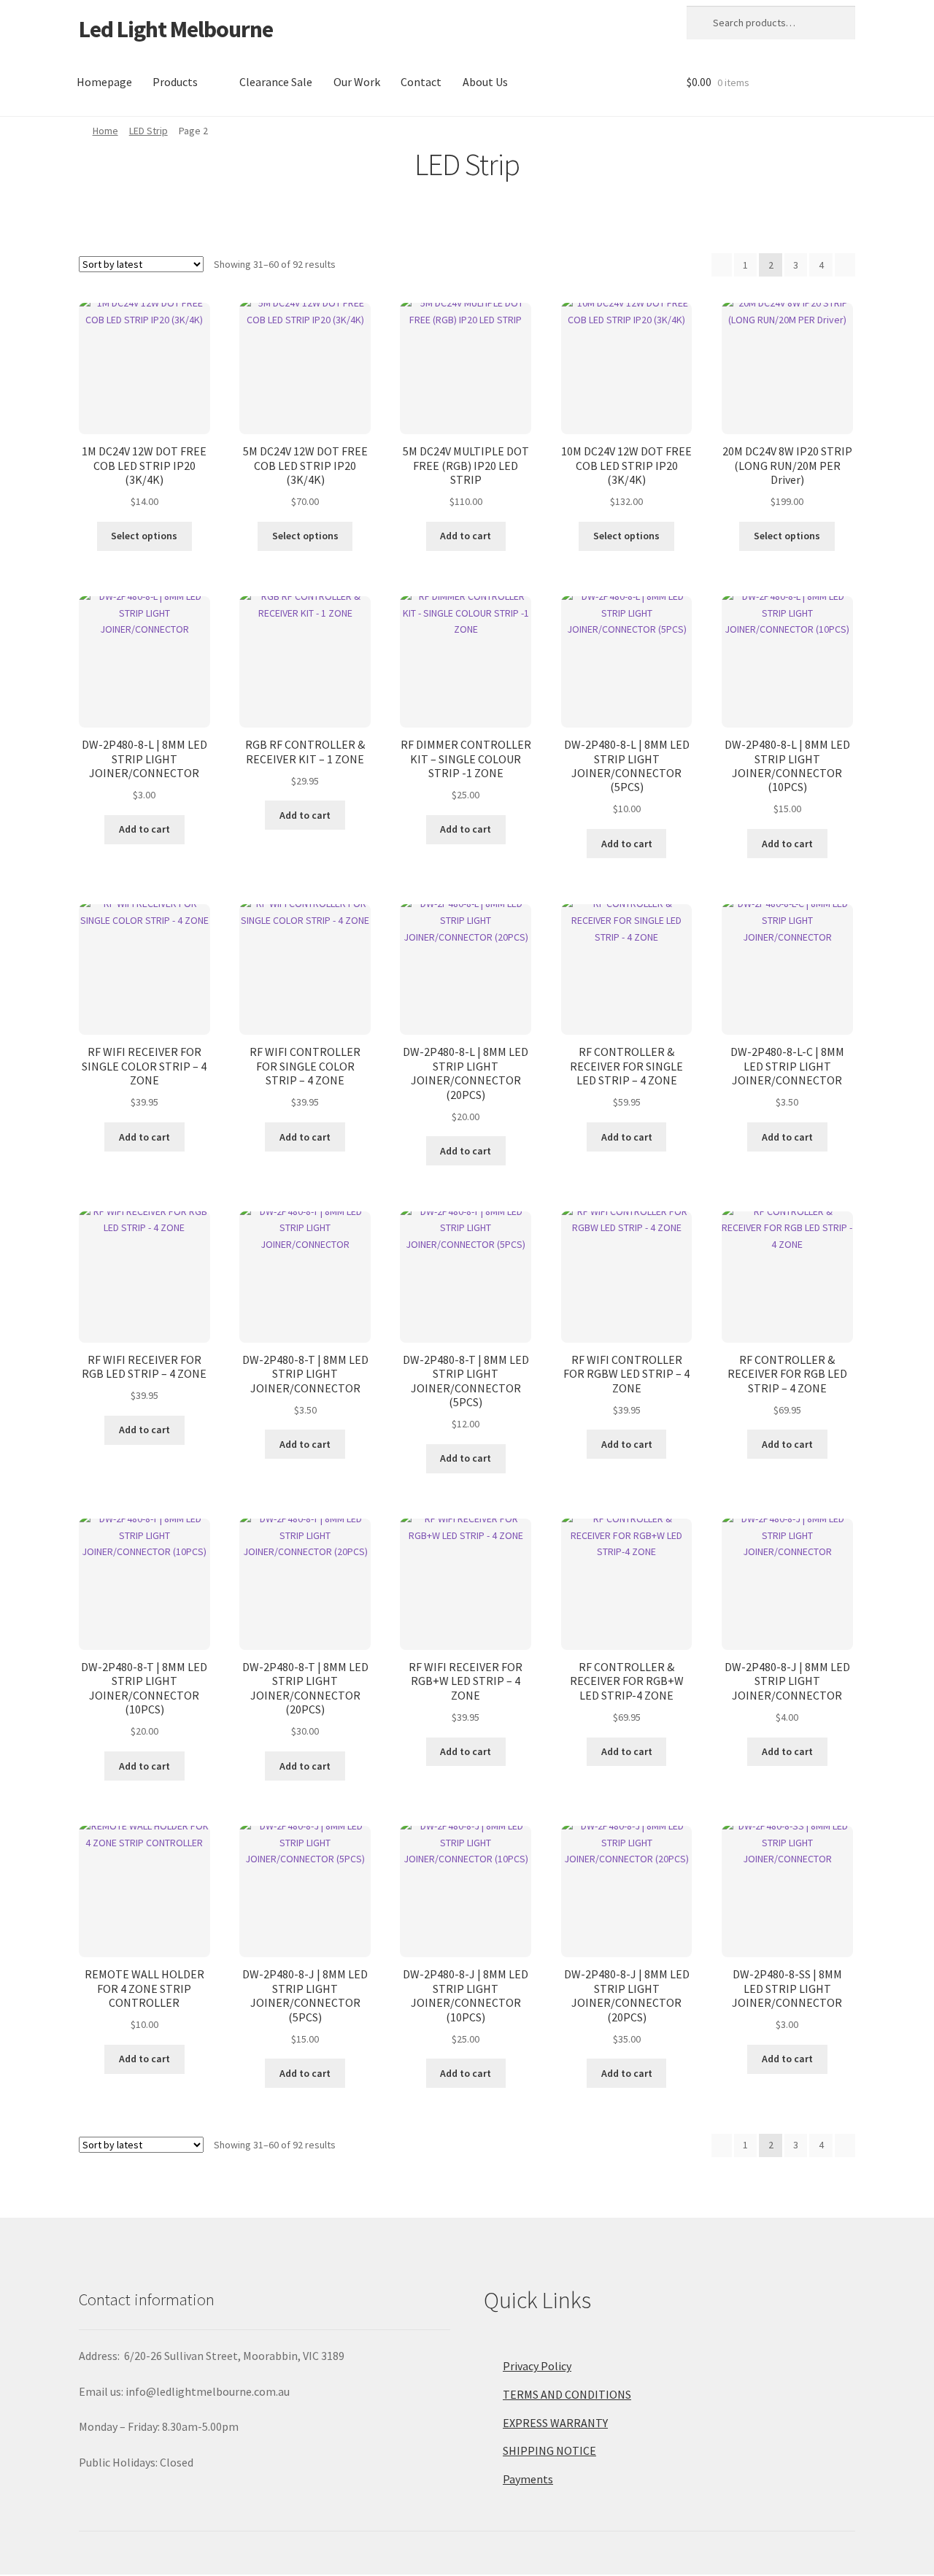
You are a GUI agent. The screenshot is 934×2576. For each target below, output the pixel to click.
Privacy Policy (537, 2366)
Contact (421, 82)
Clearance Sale (276, 82)
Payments (528, 2479)
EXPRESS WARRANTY (555, 2423)
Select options (144, 536)
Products (175, 82)
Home (105, 131)
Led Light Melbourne (176, 29)
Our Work (357, 82)
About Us (485, 82)
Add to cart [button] (466, 536)
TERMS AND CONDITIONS (567, 2394)
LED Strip (148, 131)
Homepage (104, 82)
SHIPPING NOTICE (549, 2450)
